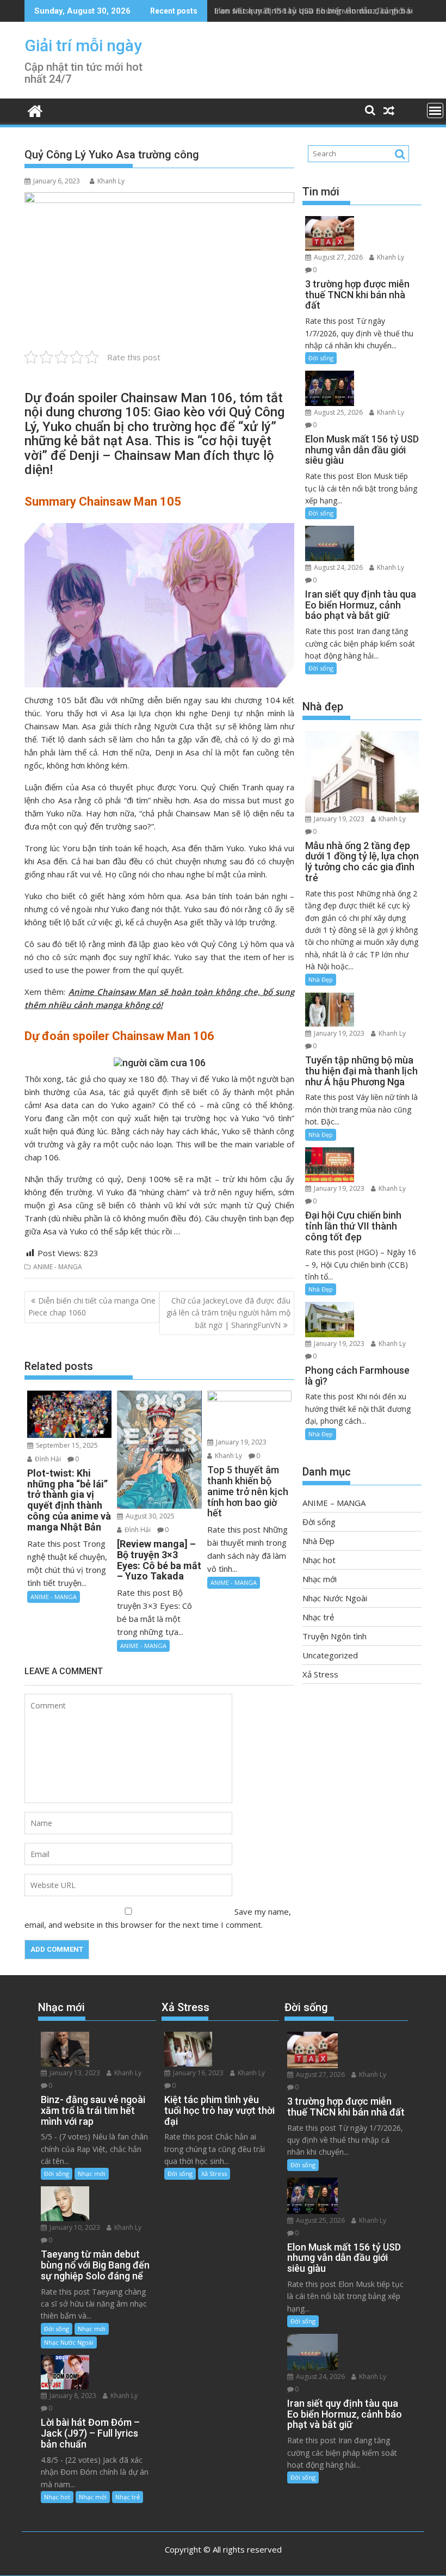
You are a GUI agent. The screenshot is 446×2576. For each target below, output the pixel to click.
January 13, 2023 (74, 2073)
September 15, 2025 (66, 1445)
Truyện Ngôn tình (334, 1636)
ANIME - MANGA (58, 1267)
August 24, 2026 (337, 567)
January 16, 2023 (197, 2073)
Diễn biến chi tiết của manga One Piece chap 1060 (92, 1307)
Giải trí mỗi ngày (83, 45)
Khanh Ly (111, 181)
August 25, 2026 (337, 412)
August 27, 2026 (337, 257)
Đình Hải (47, 1459)
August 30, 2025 (149, 1516)
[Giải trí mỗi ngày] (35, 110)
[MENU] (435, 110)
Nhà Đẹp (321, 979)
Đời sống (321, 358)
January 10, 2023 (74, 2227)
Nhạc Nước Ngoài (335, 1598)
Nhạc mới (320, 1579)
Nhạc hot (319, 1560)
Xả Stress (320, 1674)
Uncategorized (330, 1655)
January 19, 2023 (240, 1442)
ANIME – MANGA (334, 1503)
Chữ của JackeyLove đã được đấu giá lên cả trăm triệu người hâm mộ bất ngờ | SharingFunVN (228, 1313)
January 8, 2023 (72, 2396)
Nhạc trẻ (318, 1617)
